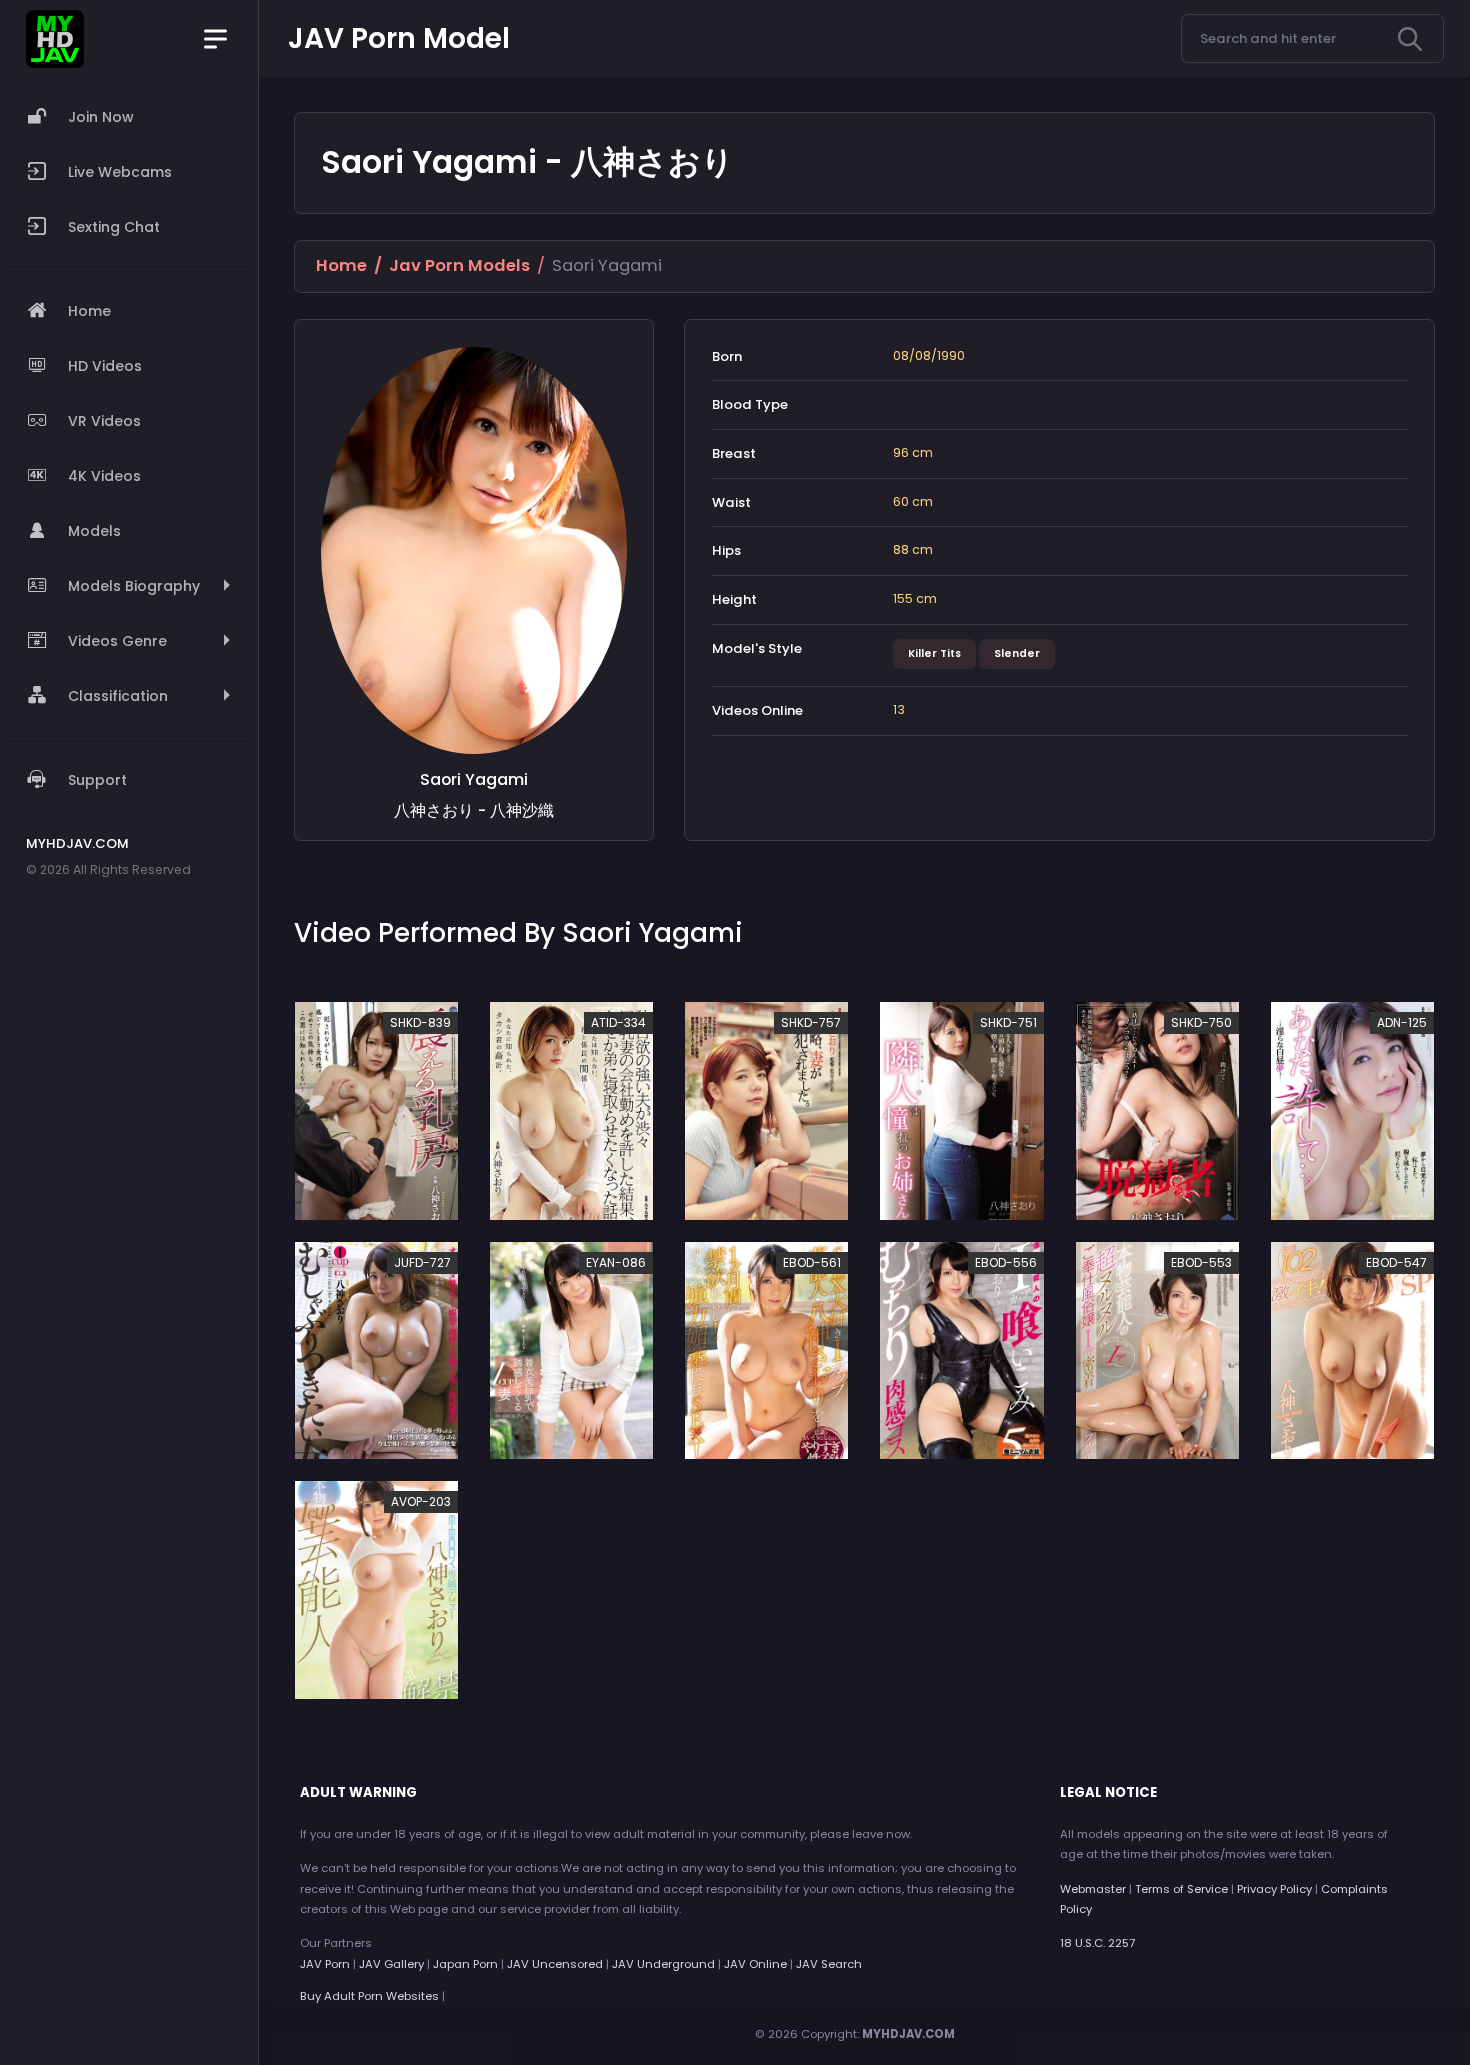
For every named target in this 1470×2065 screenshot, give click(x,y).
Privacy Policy (1274, 1889)
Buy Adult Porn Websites (369, 1996)
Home (341, 265)
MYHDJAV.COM (908, 2034)
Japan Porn (465, 1964)
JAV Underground (663, 1964)
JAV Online (755, 1964)
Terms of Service (1181, 1889)
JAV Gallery (391, 1964)
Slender (1017, 653)
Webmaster (1093, 1889)
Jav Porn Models (459, 265)
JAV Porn (325, 1964)
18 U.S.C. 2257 (1097, 1943)
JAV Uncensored (555, 1964)
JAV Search (829, 1964)
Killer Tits (934, 653)
